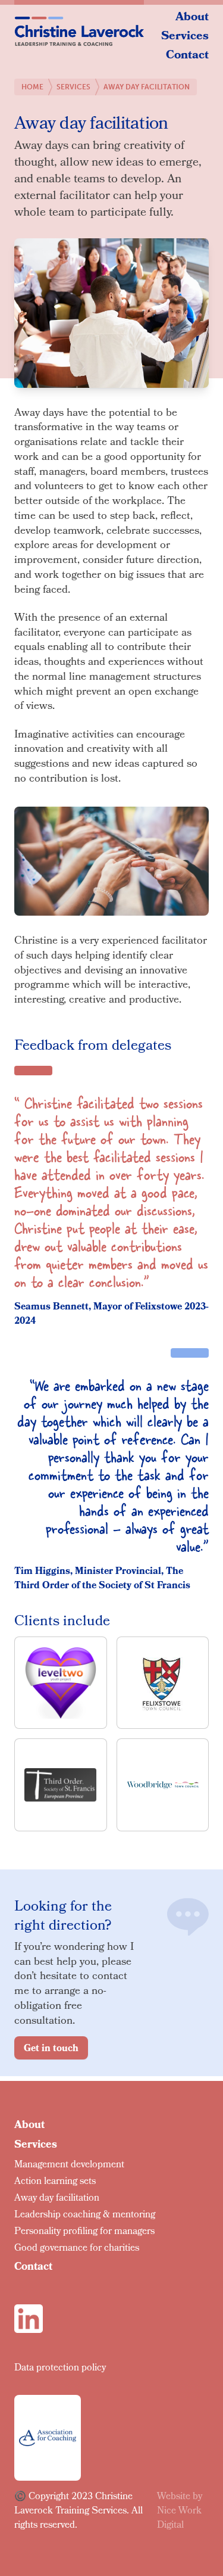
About (192, 18)
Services (185, 37)
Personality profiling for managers (84, 2232)
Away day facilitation (57, 2199)
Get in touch (51, 2049)
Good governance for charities (77, 2249)
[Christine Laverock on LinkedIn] (29, 2319)
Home (32, 87)
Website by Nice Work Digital (180, 2511)
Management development (69, 2165)
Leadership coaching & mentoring (85, 2215)
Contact (187, 56)
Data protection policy (60, 2368)
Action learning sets (55, 2182)
